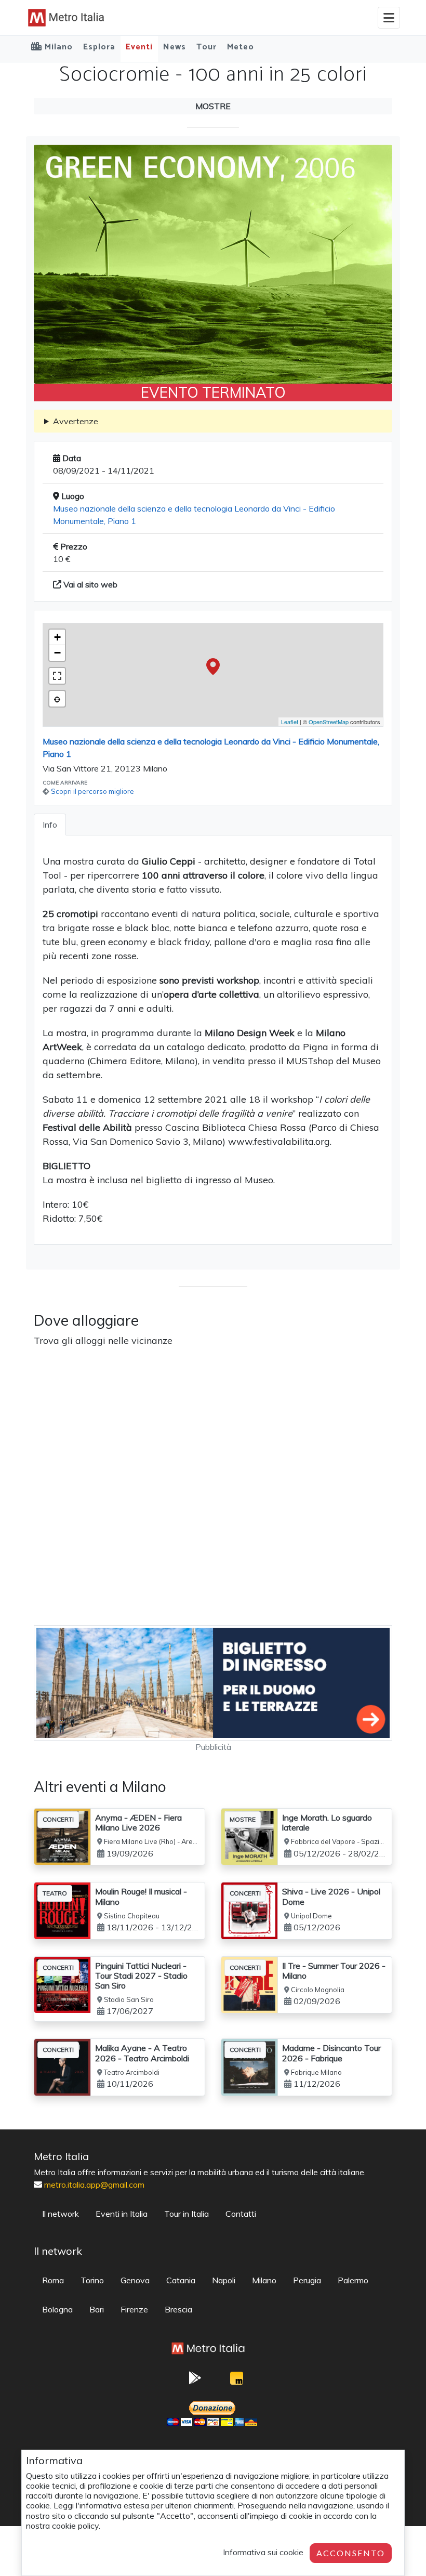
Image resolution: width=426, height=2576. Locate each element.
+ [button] (57, 637)
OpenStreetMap (329, 722)
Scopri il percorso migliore (92, 791)
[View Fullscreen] (57, 676)
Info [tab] (50, 825)
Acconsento (351, 2553)
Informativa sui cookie (263, 2552)
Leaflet (290, 722)
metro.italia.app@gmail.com (94, 2185)
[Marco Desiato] (236, 2381)
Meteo (241, 47)
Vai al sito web (89, 584)
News (175, 47)
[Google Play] (195, 2381)
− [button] (57, 653)
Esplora (99, 47)
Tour (207, 47)
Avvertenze (76, 421)
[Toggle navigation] (389, 18)
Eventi (139, 47)
